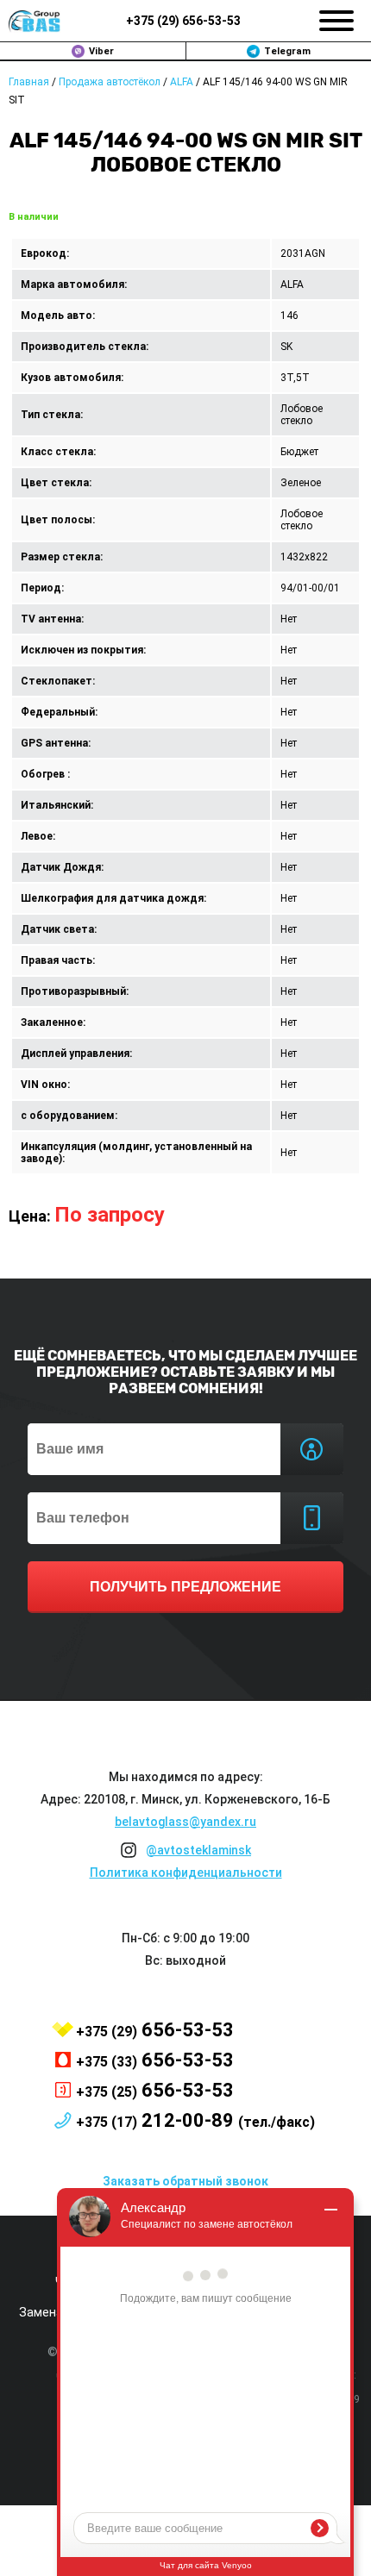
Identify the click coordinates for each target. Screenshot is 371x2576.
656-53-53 (183, 21)
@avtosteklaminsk (198, 1850)
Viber (101, 51)
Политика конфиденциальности (186, 1873)
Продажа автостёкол (110, 82)
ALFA (182, 82)
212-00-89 (195, 2120)
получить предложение (185, 1587)
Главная (29, 82)
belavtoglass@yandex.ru (185, 1822)
